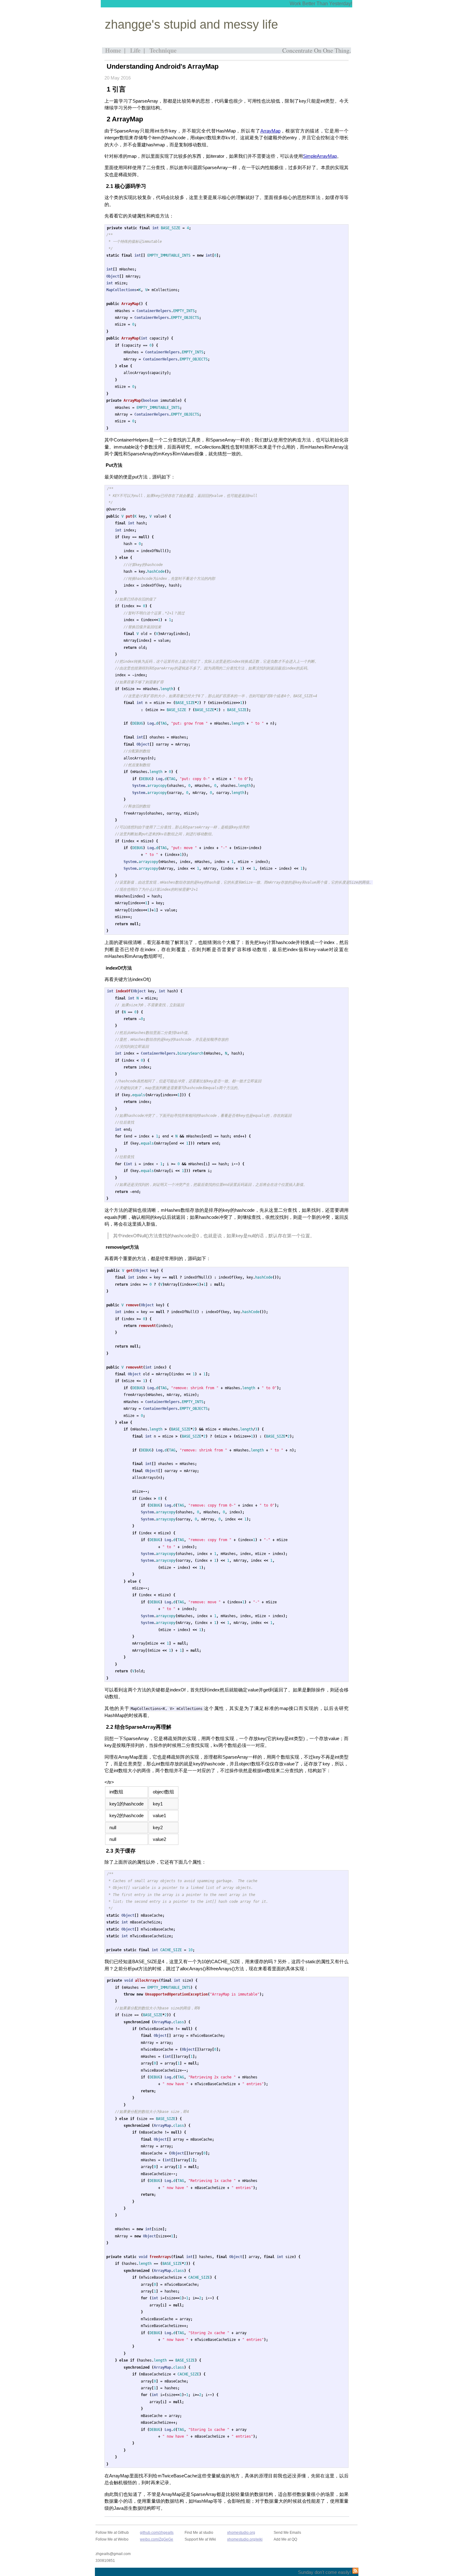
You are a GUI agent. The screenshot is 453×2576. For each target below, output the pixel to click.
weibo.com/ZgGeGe (157, 2539)
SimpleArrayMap (320, 156)
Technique (163, 50)
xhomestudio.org (241, 2533)
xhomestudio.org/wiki (245, 2539)
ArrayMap (270, 131)
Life (135, 50)
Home (113, 50)
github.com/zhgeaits (157, 2533)
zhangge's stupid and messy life (191, 24)
